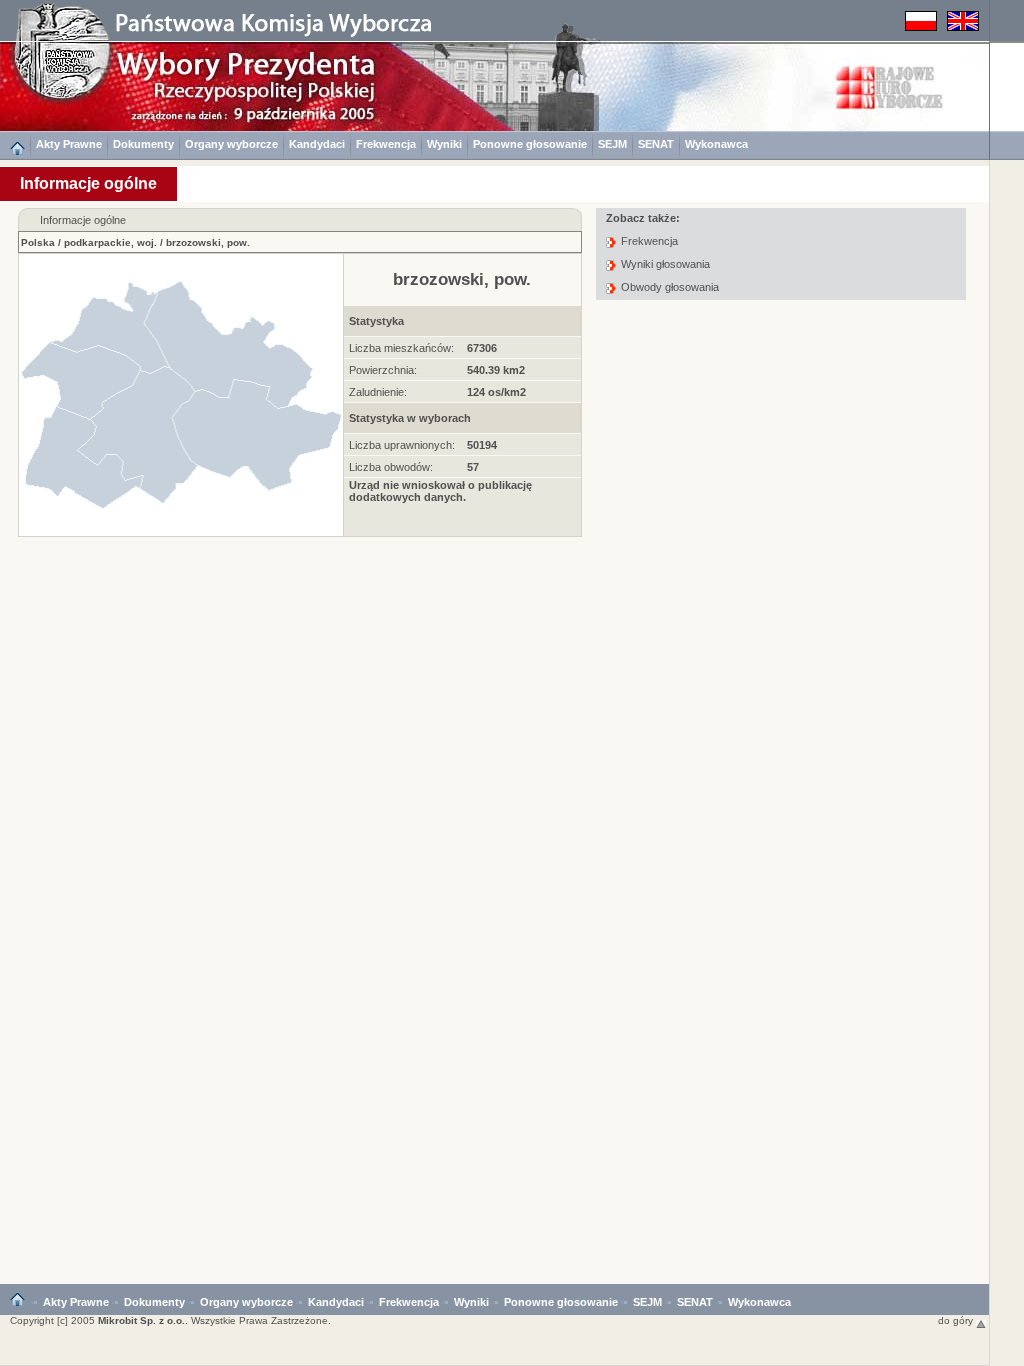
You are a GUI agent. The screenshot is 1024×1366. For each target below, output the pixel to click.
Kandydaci (317, 144)
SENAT (656, 144)
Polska (38, 242)
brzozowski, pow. (208, 242)
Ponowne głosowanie (530, 144)
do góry (957, 1320)
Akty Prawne (69, 144)
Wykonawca (716, 144)
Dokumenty (143, 144)
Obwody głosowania (670, 287)
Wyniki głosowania (665, 264)
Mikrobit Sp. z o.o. (141, 1320)
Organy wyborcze (231, 144)
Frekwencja (386, 144)
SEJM (612, 144)
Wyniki (444, 144)
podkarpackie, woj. (110, 242)
